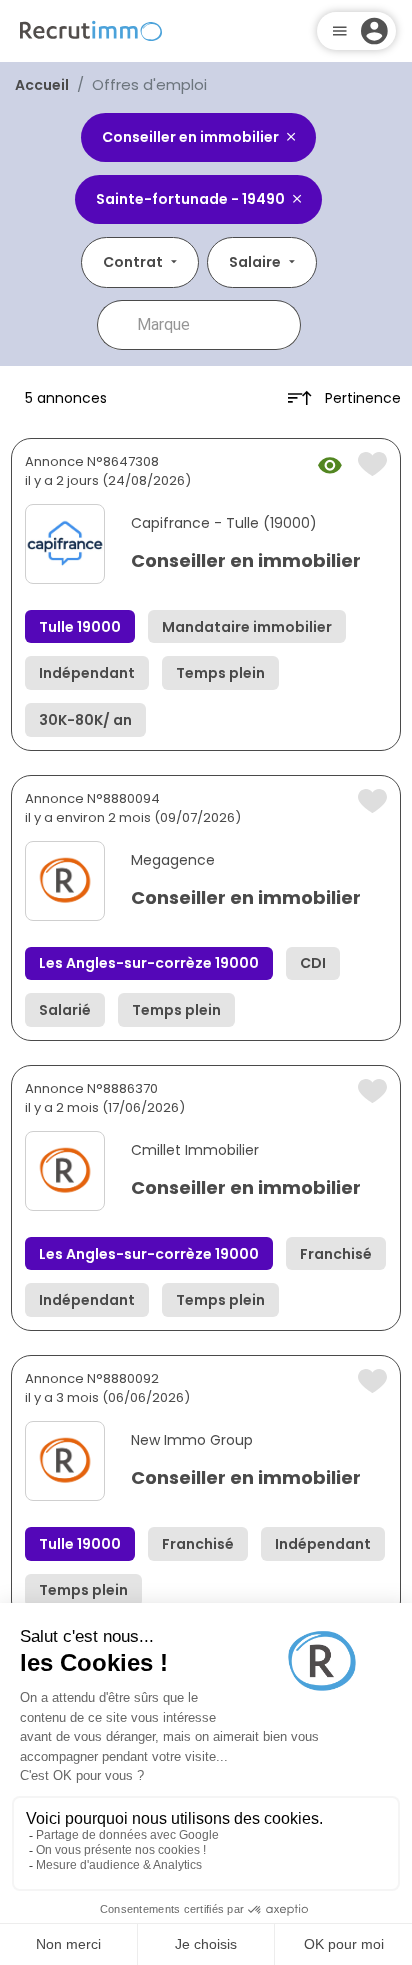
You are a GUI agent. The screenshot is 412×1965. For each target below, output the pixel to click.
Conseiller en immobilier (246, 560)
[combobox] (213, 325)
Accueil (42, 85)
